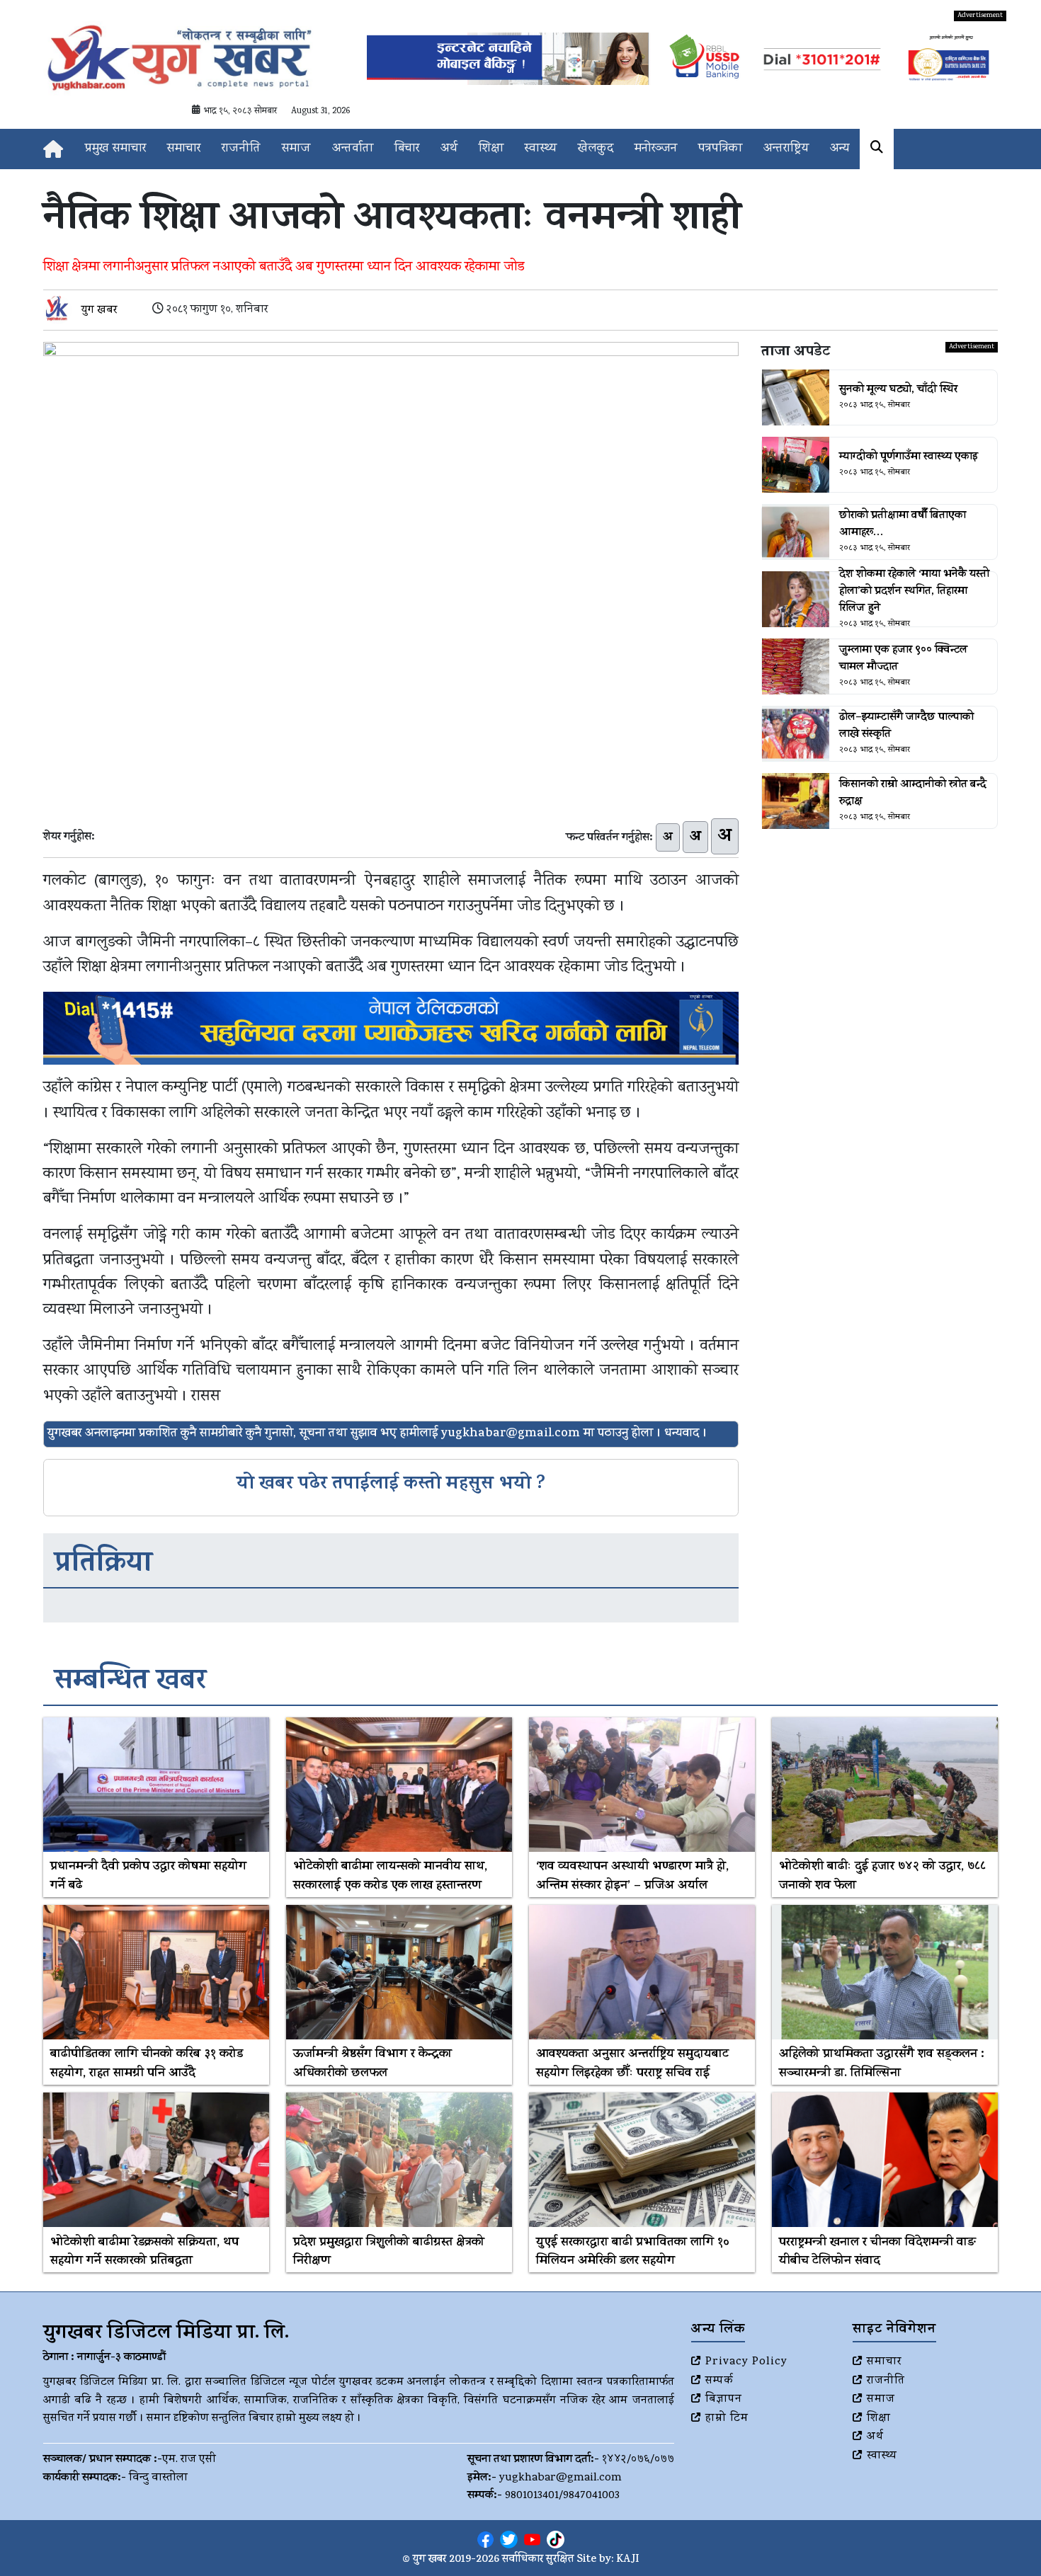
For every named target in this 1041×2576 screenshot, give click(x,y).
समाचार (184, 149)
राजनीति (241, 149)
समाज (296, 149)
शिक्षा (491, 149)
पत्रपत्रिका (720, 149)
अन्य (840, 149)
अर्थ (449, 149)
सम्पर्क (719, 2381)
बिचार (407, 149)
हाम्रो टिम (727, 2419)
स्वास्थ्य (541, 149)
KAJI (628, 2560)
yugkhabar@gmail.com (561, 2478)
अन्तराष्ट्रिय (786, 149)
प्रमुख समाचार (115, 149)
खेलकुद (596, 149)
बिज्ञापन (724, 2400)
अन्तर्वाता (353, 149)
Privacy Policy (746, 2362)
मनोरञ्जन (656, 149)
